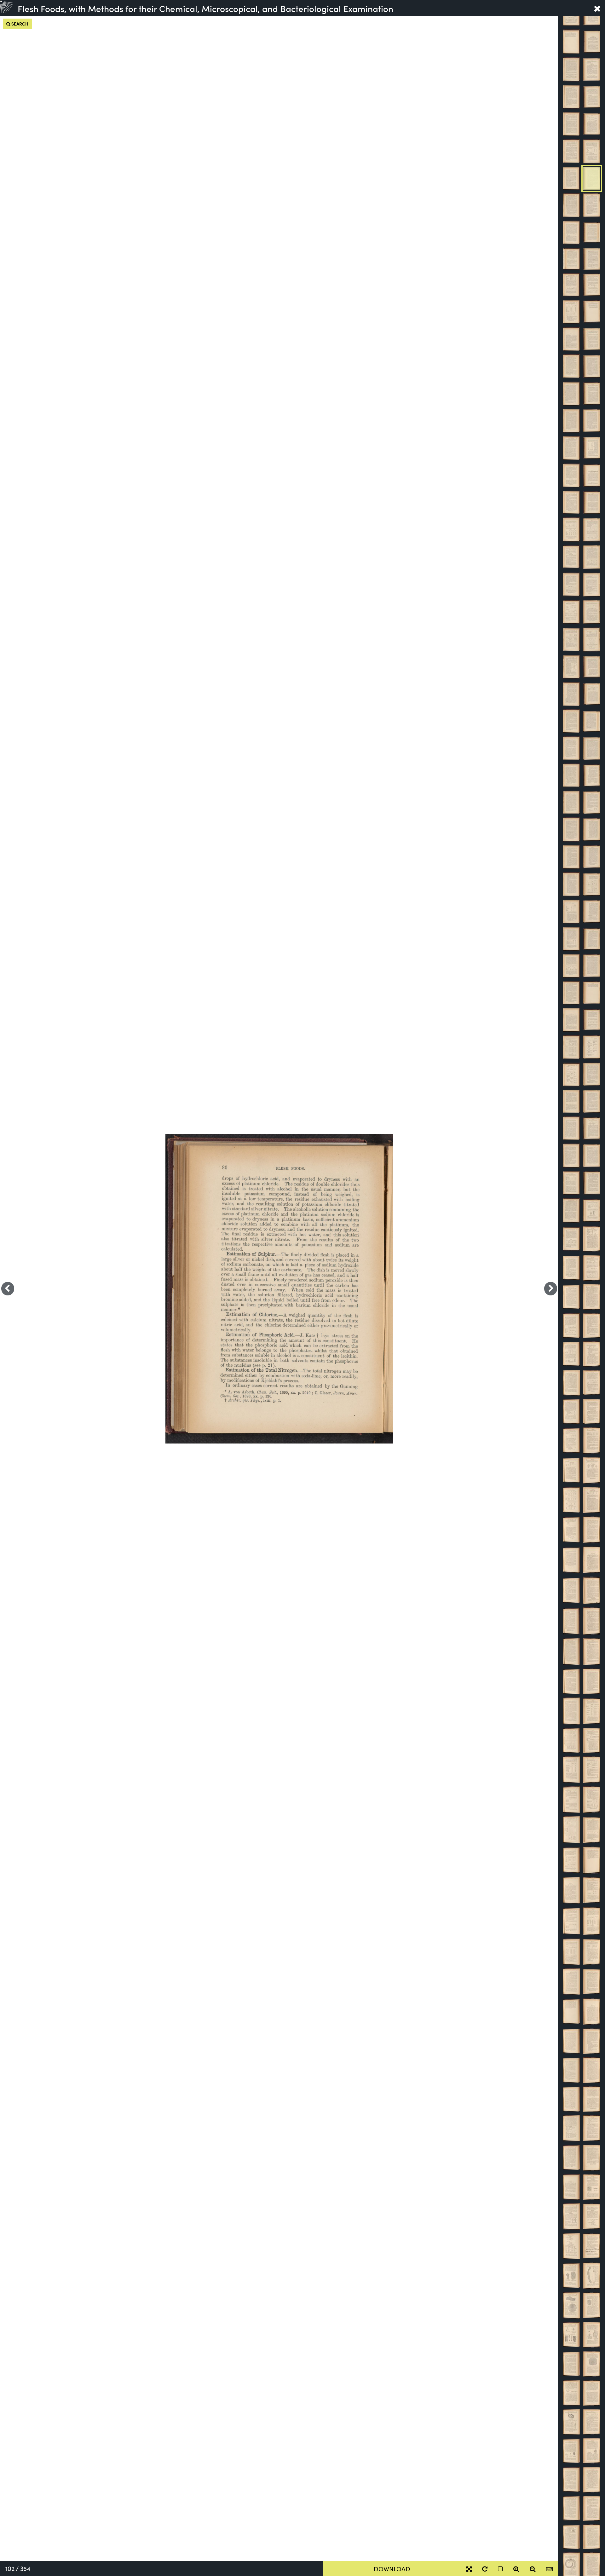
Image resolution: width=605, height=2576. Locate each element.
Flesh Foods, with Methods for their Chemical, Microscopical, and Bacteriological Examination (205, 8)
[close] (597, 8)
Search (19, 24)
